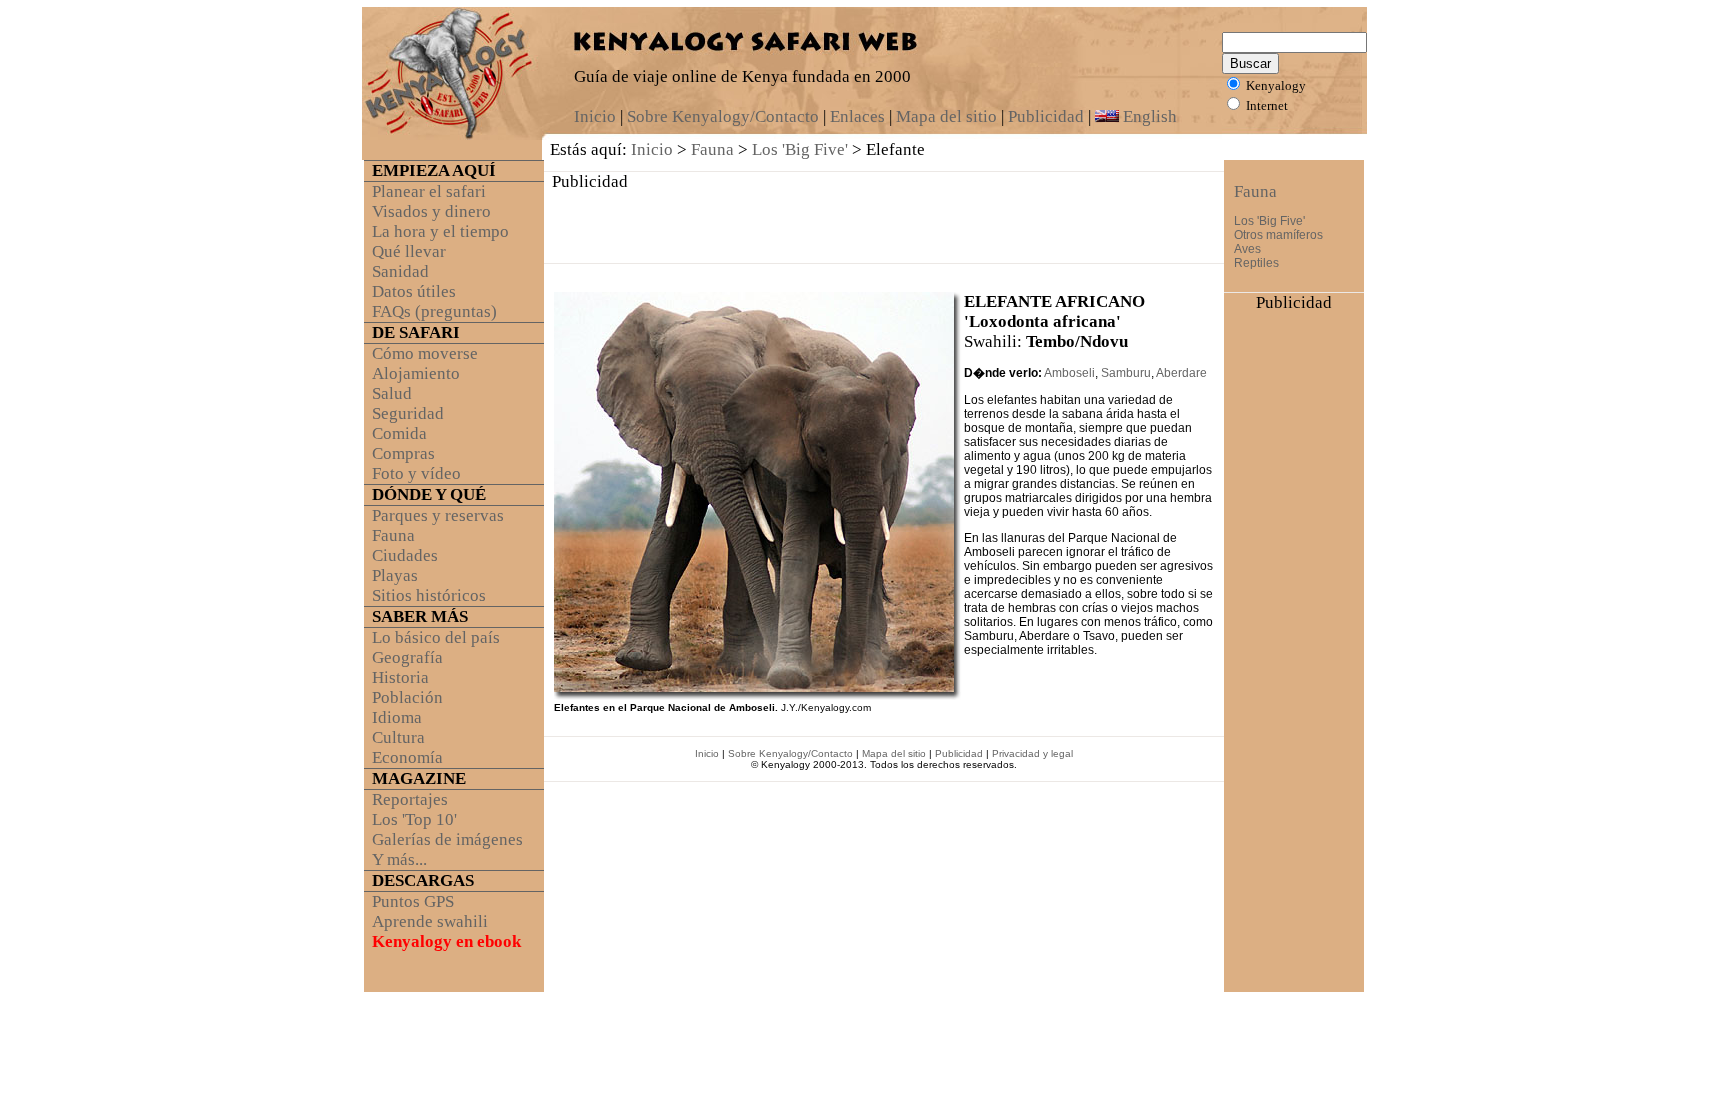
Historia (400, 677)
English (1148, 116)
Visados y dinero (431, 211)
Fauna (712, 149)
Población (407, 697)
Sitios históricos (429, 595)
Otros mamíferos (1278, 235)
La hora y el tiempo (440, 231)
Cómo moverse (425, 353)
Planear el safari (429, 191)
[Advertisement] (884, 222)
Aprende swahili (430, 921)
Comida (399, 433)
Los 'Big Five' (800, 149)
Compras (403, 453)
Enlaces (857, 116)
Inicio (595, 116)
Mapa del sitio (946, 116)
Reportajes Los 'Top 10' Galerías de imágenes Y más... (443, 829)
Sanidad (400, 271)
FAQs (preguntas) (434, 311)
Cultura (398, 737)
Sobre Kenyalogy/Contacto (723, 116)
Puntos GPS (413, 901)
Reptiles (1256, 263)
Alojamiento (416, 373)
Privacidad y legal (1032, 753)
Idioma (397, 717)
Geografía (407, 657)
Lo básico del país (436, 637)
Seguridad (408, 413)
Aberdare (1181, 373)
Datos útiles (414, 291)
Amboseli (1069, 373)
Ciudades (405, 555)
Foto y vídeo (416, 473)
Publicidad (1046, 116)
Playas (395, 575)
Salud (392, 393)
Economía (407, 757)
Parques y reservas (438, 515)
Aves (1247, 249)
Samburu (1126, 373)
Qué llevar (409, 251)
